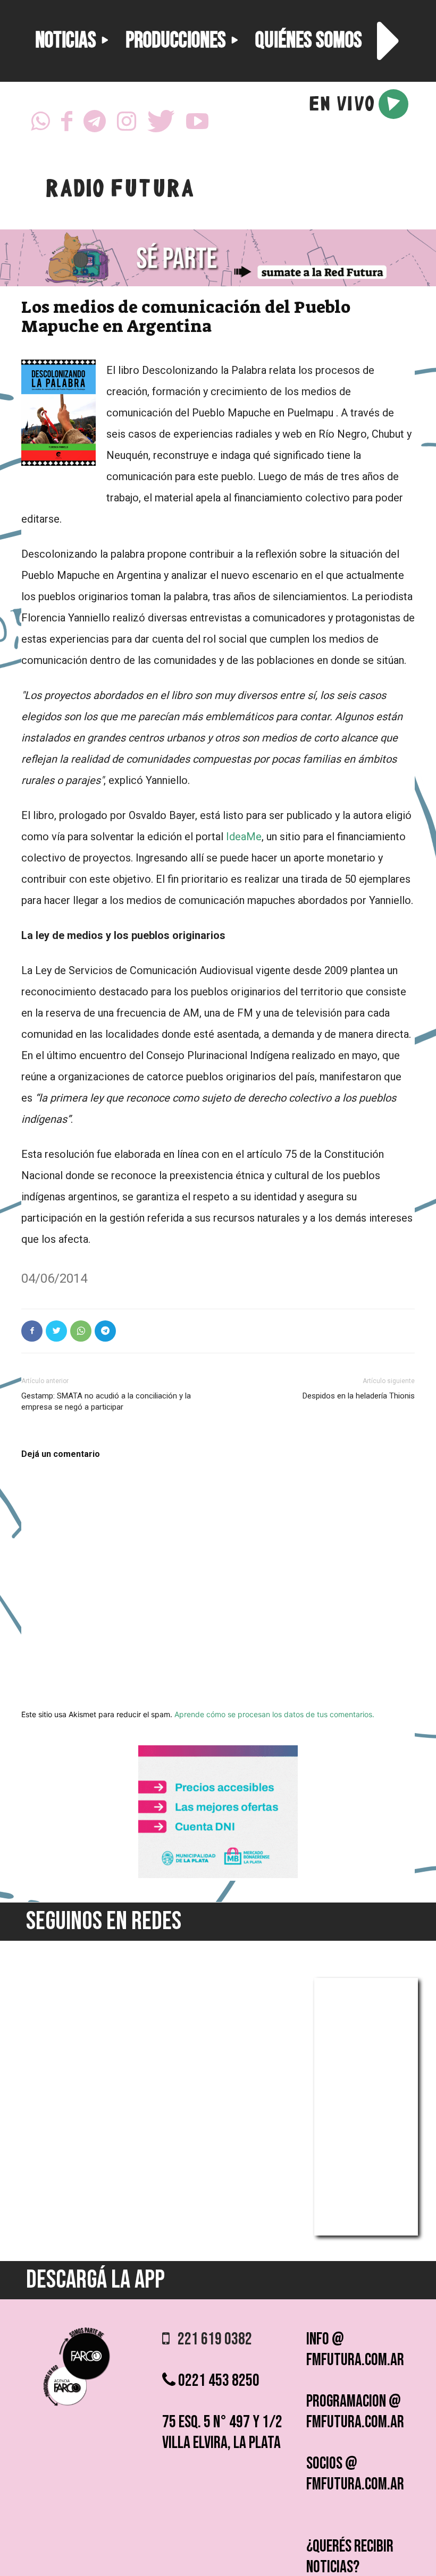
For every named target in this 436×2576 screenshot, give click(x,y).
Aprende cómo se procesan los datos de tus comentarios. (274, 1714)
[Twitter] (161, 124)
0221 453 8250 (217, 2381)
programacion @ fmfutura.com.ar (355, 2412)
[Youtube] (197, 124)
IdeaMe (244, 837)
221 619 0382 (211, 2339)
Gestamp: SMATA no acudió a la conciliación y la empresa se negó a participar (106, 1401)
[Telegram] (95, 124)
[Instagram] (127, 124)
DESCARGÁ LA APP (95, 2280)
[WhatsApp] (40, 124)
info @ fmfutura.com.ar (355, 2350)
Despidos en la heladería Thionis (359, 1396)
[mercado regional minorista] (218, 1875)
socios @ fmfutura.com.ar (355, 2474)
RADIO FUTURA (119, 191)
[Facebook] (67, 124)
